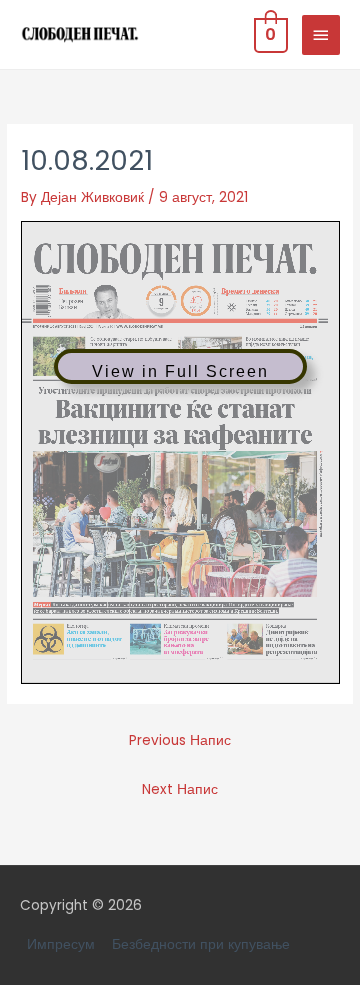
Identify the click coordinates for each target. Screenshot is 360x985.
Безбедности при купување (201, 944)
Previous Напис (180, 740)
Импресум (61, 944)
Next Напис (180, 789)
